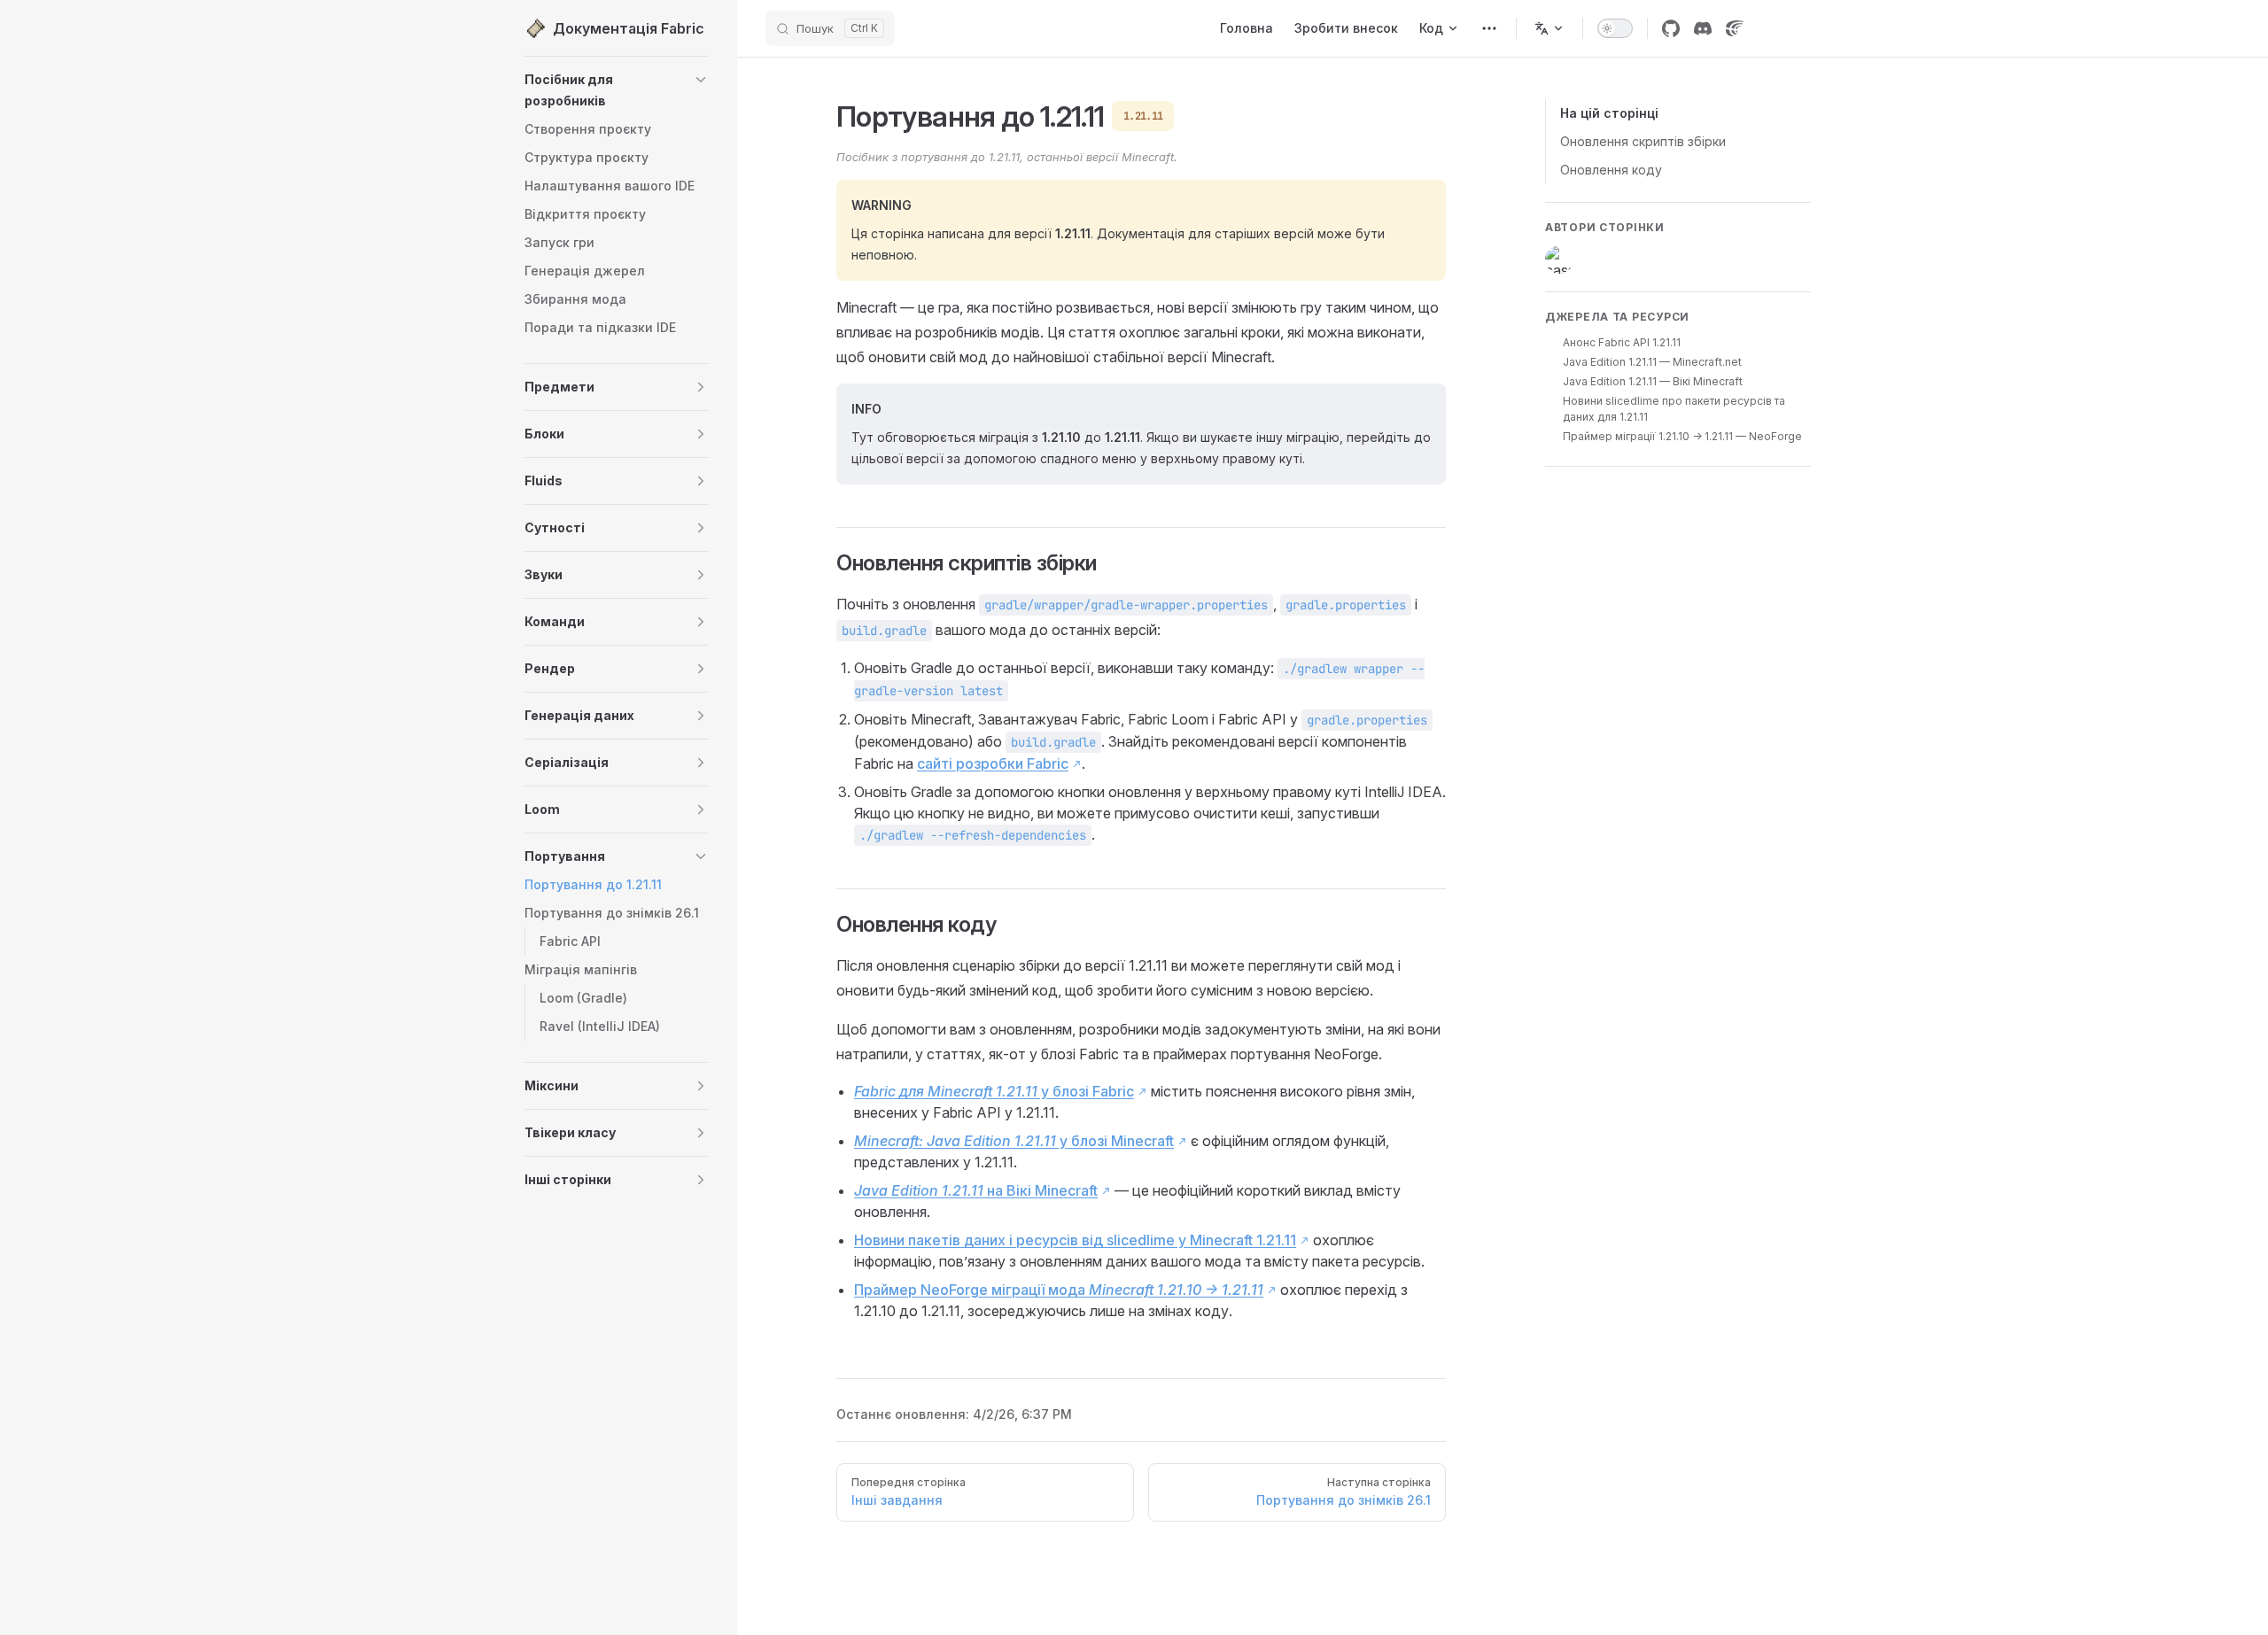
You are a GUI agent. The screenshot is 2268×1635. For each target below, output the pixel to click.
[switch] (1615, 28)
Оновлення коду (1611, 170)
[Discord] (1703, 28)
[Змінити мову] (1550, 28)
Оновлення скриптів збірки (1643, 141)
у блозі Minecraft (1014, 1141)
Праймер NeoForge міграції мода (1059, 1290)
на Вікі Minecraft (976, 1190)
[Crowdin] (1735, 28)
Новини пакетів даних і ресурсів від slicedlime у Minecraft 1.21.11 (1075, 1240)
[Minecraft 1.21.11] (1489, 28)
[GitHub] (1671, 28)
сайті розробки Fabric (993, 763)
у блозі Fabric (994, 1091)
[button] (701, 80)
